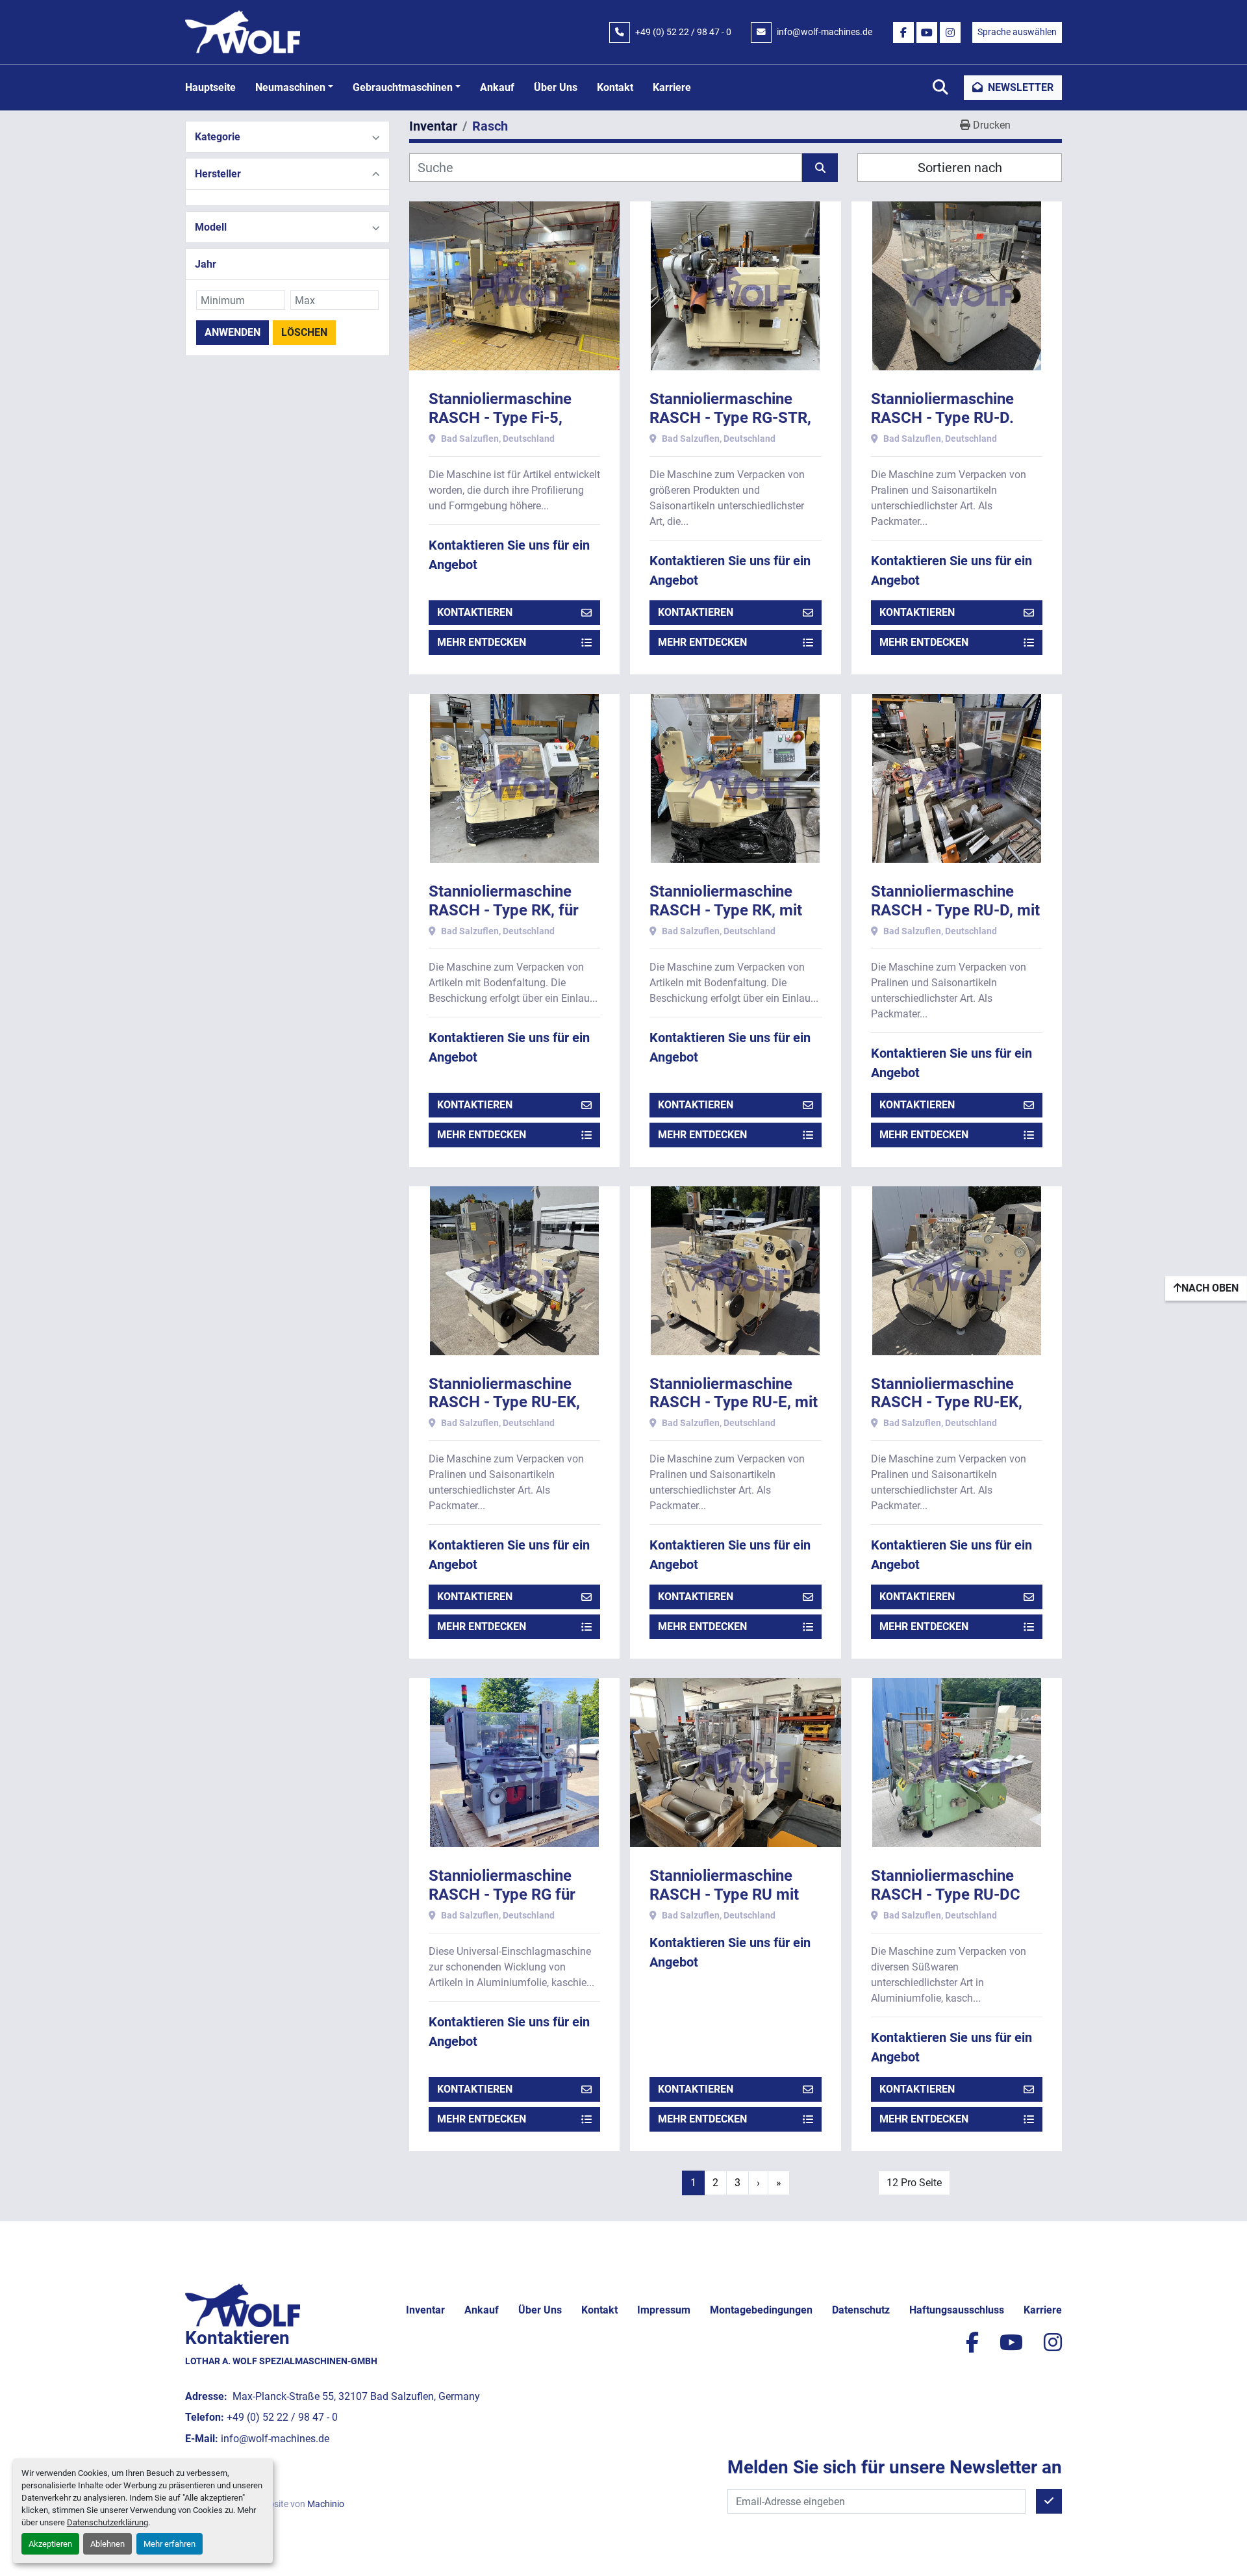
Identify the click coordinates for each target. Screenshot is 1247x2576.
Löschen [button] (304, 332)
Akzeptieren (50, 2544)
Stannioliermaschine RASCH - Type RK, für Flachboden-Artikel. (504, 910)
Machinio (326, 2504)
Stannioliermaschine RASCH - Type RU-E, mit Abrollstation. (734, 1403)
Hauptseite (210, 87)
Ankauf (497, 87)
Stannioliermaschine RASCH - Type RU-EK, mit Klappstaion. (504, 1403)
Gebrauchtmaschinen (403, 87)
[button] (294, 88)
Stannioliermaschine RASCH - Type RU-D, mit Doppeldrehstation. (955, 910)
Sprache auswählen (1017, 32)
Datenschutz (861, 2310)
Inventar (425, 2310)
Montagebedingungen (761, 2310)
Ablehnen (107, 2544)
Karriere (672, 87)
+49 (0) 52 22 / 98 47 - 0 (683, 32)
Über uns (556, 87)
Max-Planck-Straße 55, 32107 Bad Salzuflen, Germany (355, 2396)
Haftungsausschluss (957, 2310)
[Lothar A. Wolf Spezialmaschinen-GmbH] (243, 2305)
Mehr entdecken (482, 642)
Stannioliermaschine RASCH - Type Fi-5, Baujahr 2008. (500, 418)
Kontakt (615, 87)
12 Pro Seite (914, 2183)
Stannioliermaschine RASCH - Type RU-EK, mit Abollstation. (947, 1403)
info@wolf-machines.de (825, 32)
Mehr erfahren (170, 2544)
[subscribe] (1049, 2501)
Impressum (664, 2310)
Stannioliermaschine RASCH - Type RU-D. (942, 408)
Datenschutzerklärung (107, 2522)
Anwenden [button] (233, 332)
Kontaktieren (475, 612)
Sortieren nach (960, 168)
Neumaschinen (290, 87)
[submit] (820, 168)
